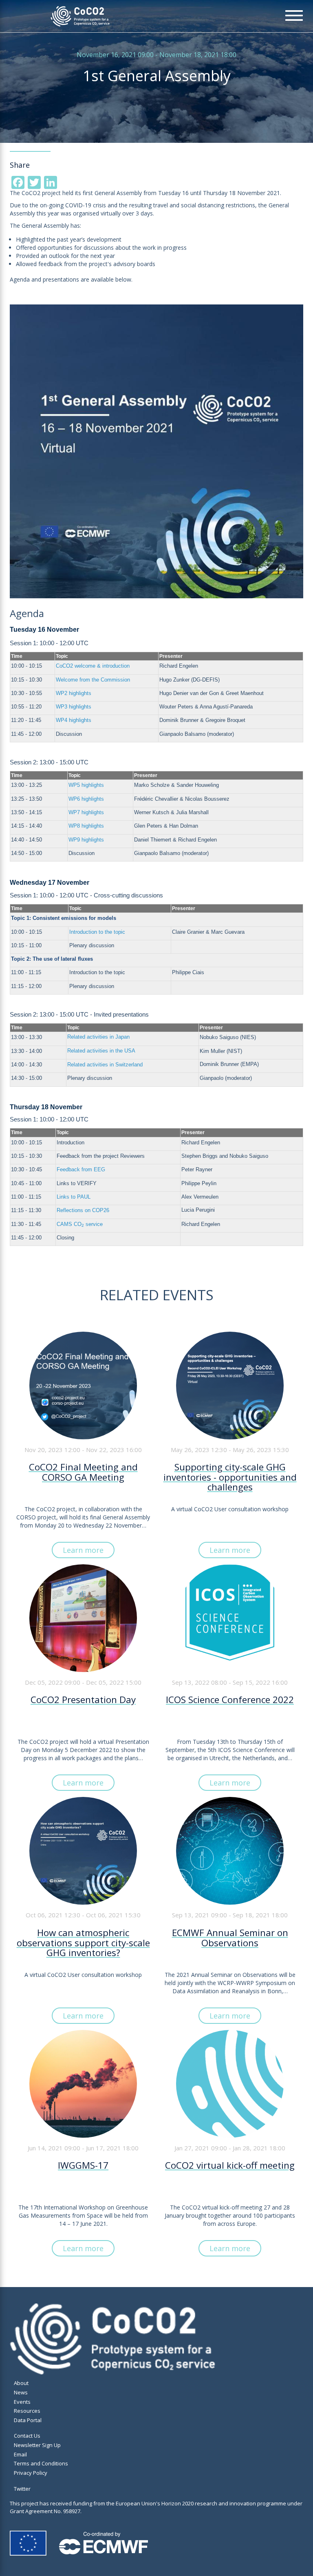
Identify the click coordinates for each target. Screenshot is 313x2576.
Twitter (22, 2489)
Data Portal (28, 2420)
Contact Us (27, 2436)
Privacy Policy (31, 2473)
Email (20, 2454)
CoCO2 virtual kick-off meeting (230, 2166)
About (21, 2383)
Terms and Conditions (41, 2463)
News (21, 2392)
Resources (27, 2411)
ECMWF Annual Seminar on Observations (230, 1939)
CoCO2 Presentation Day (83, 1700)
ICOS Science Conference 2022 (230, 1700)
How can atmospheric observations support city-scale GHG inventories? (83, 1943)
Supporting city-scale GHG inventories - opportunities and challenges (230, 1478)
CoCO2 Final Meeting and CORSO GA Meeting (83, 1473)
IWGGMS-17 (83, 2166)
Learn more (83, 1550)
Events (22, 2402)
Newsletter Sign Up (37, 2445)
